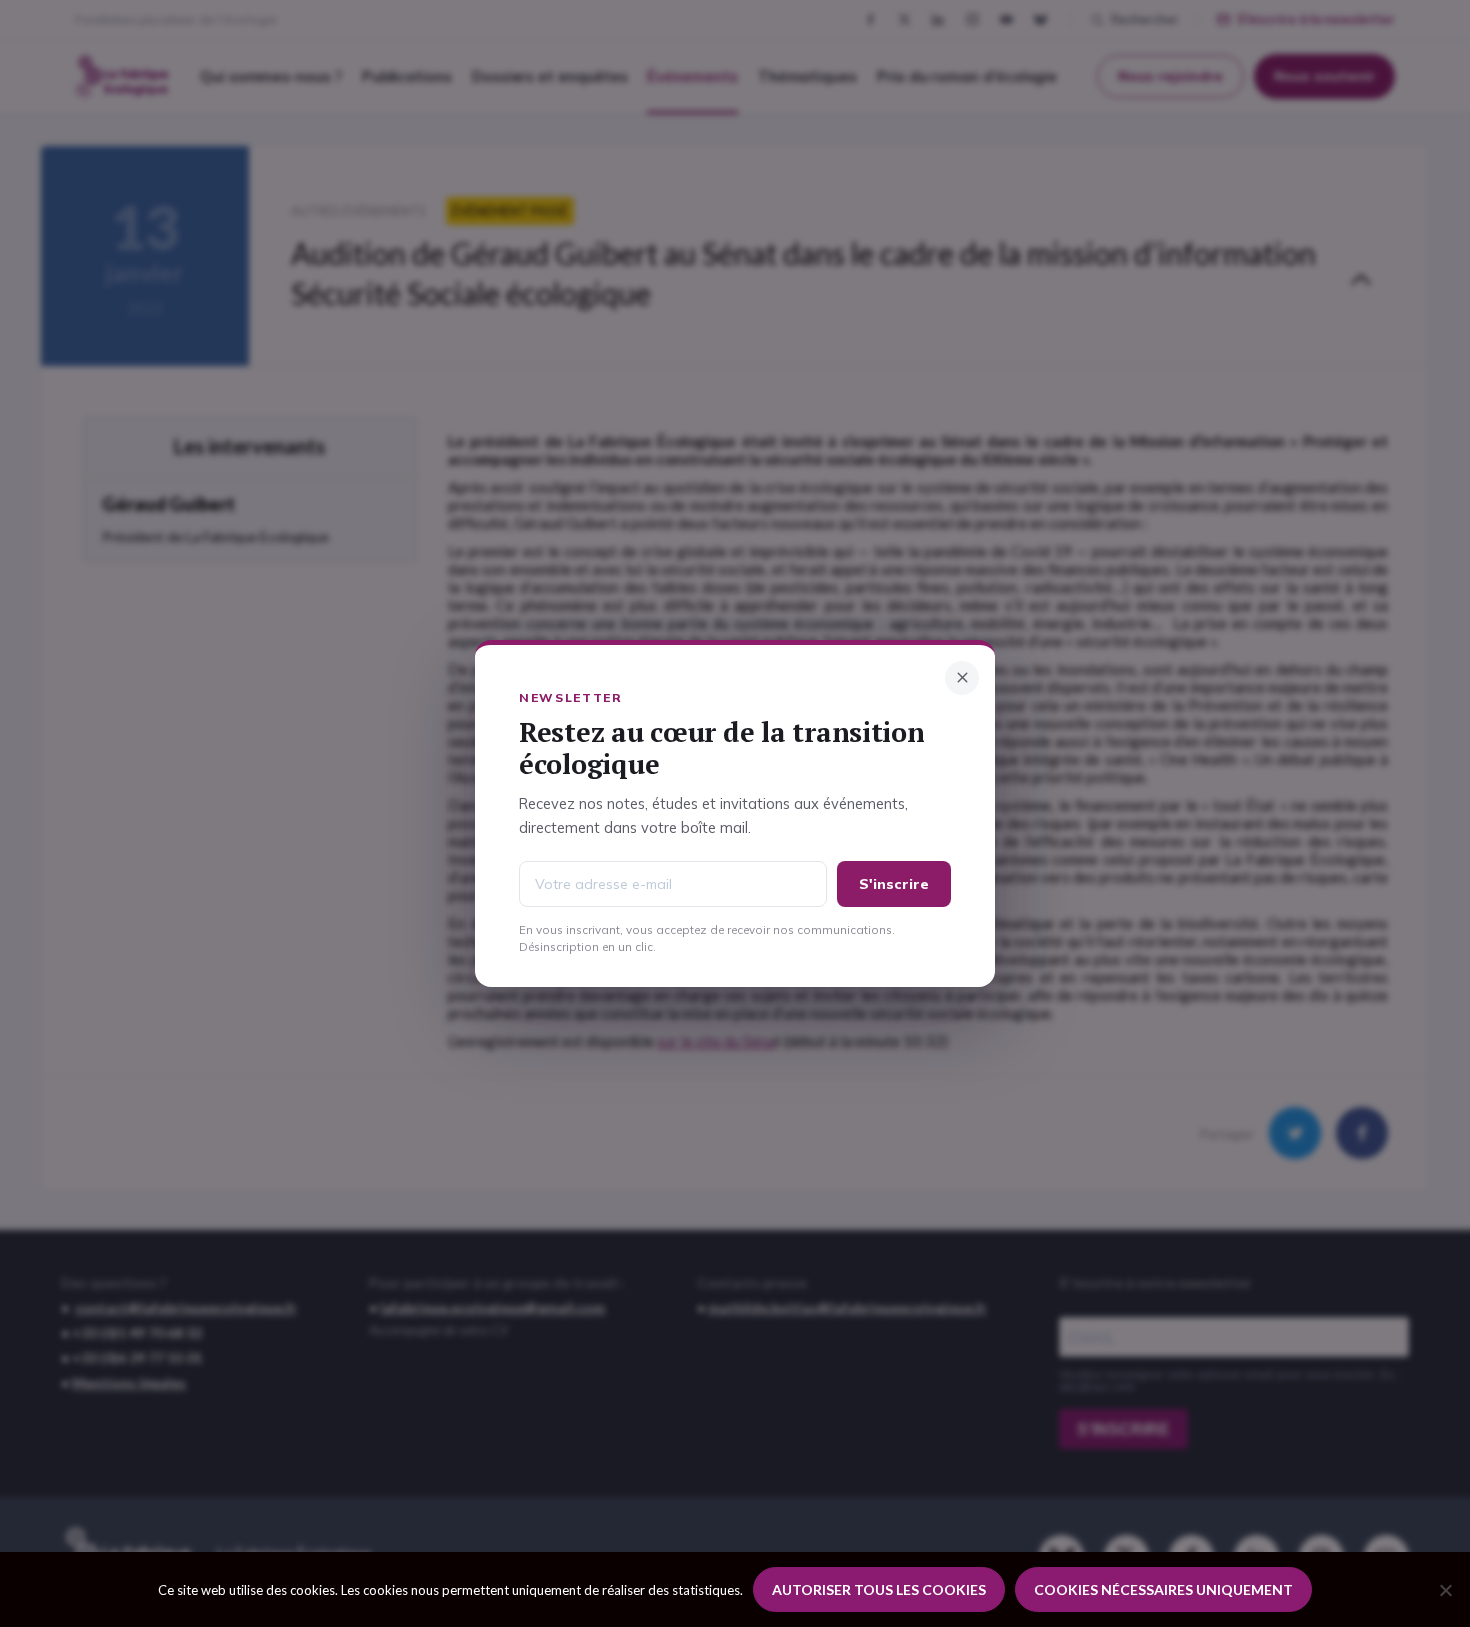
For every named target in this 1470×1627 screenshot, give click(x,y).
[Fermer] (962, 678)
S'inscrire (894, 884)
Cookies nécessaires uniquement (1163, 1589)
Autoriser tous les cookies (879, 1589)
